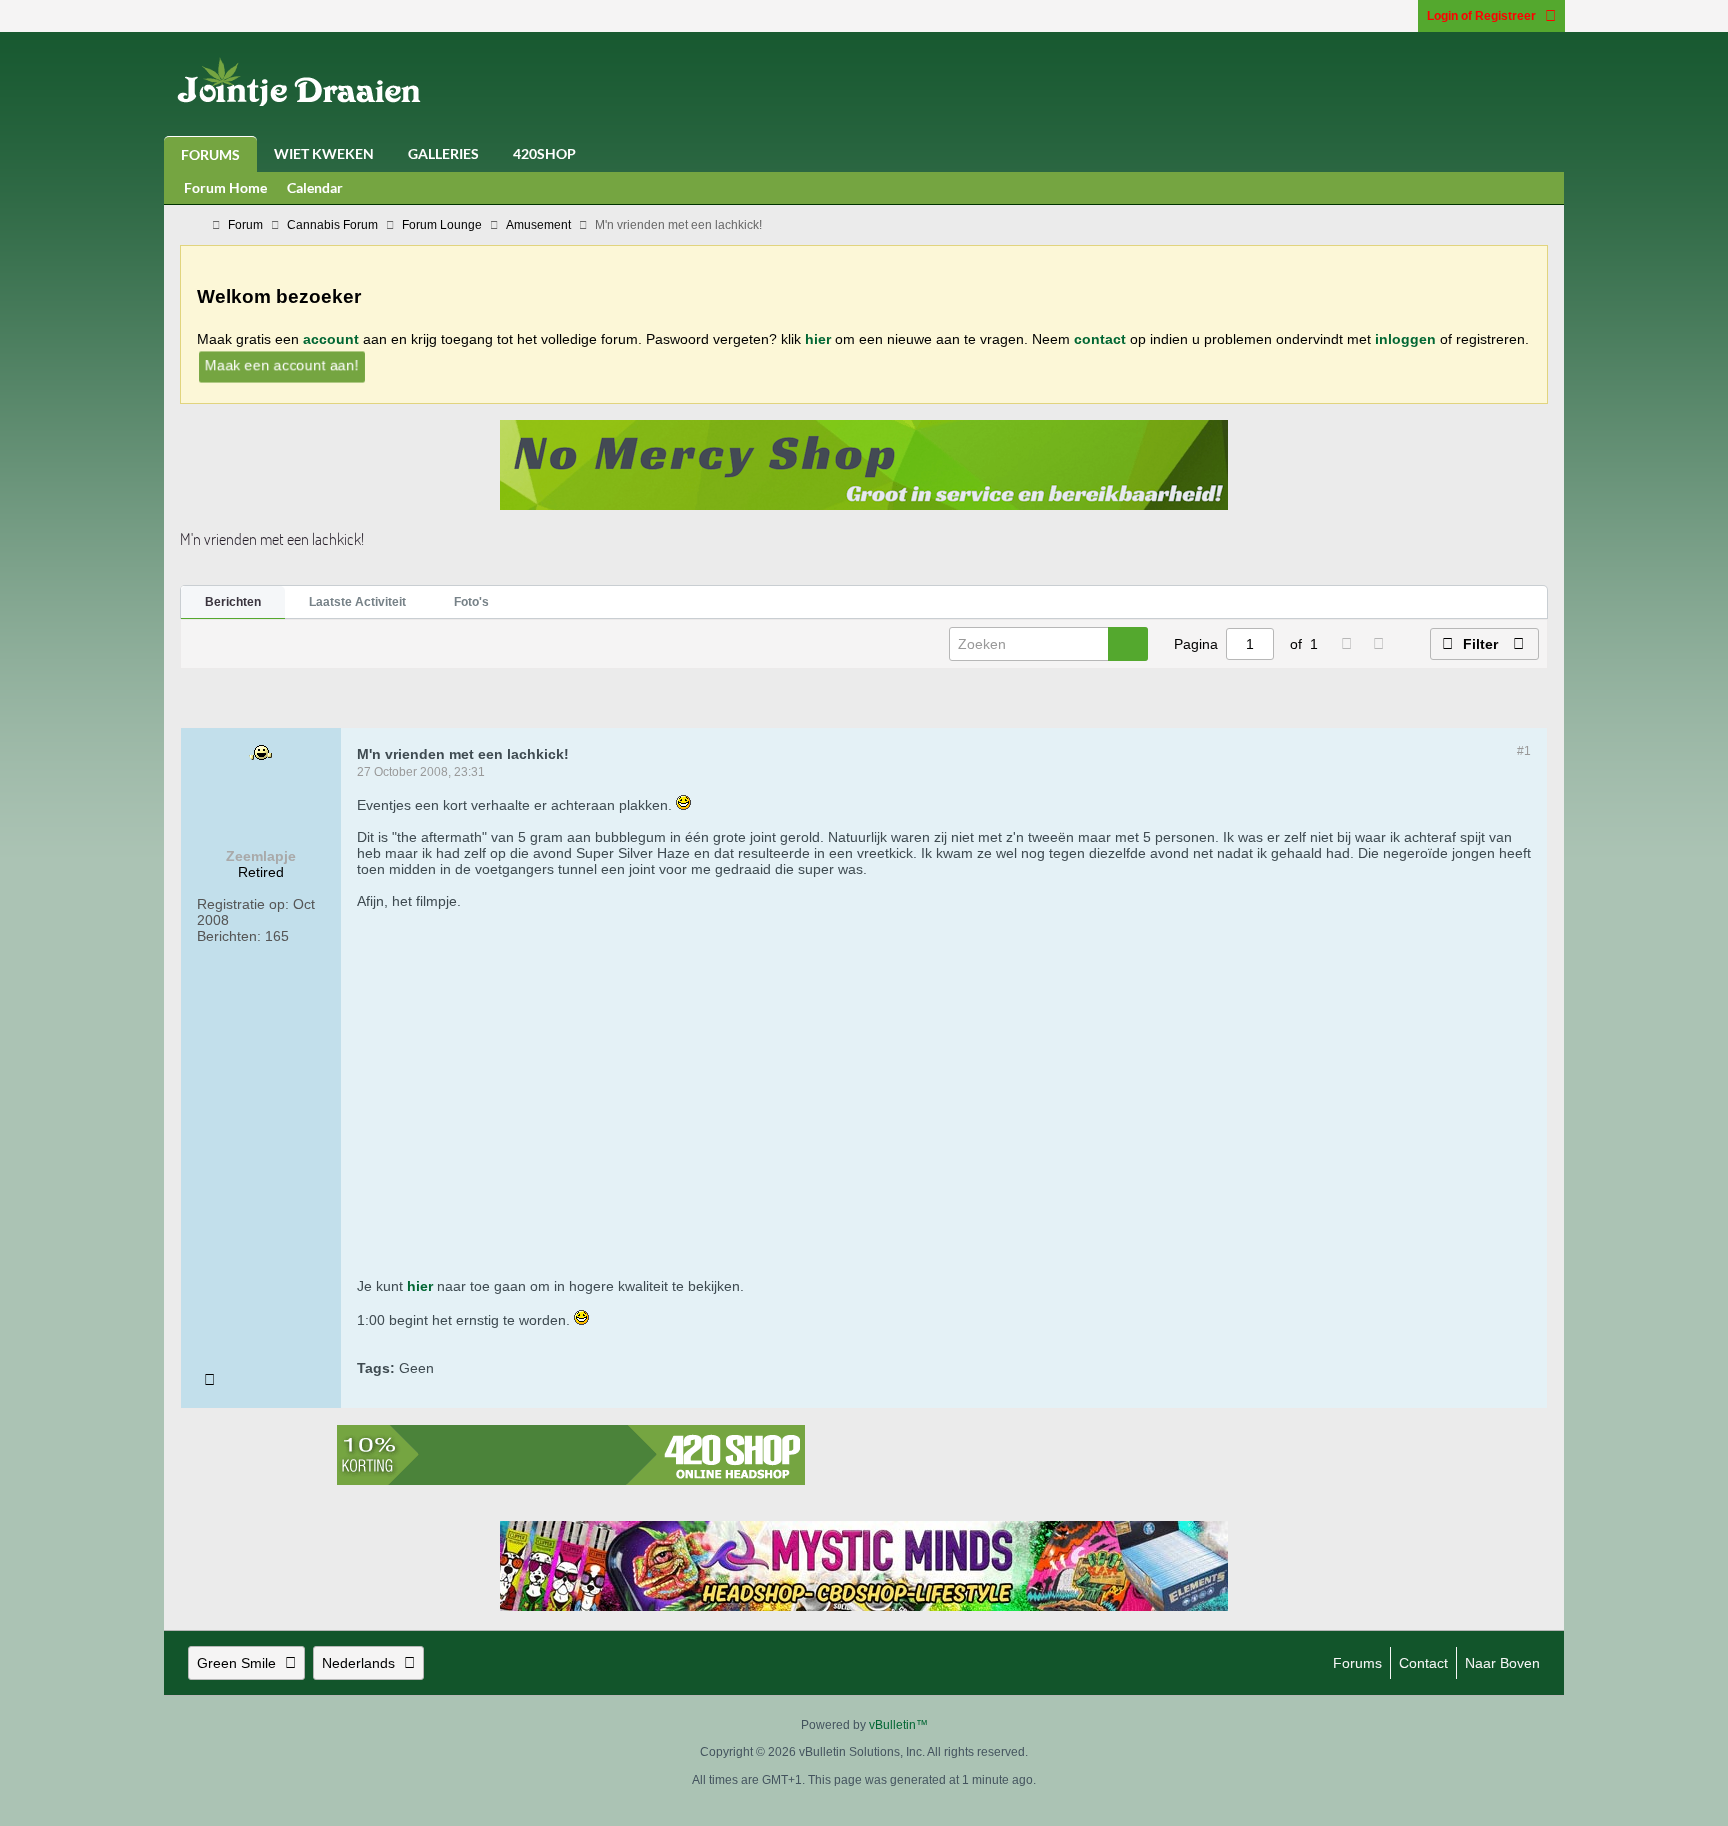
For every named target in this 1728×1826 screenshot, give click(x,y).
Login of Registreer (1481, 16)
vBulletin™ (898, 1725)
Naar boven (1502, 1663)
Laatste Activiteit (357, 602)
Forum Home (225, 187)
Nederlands (358, 1663)
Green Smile (236, 1663)
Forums (210, 154)
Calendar (315, 187)
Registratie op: (243, 904)
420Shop (544, 153)
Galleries (443, 153)
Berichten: (229, 936)
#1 (1524, 751)
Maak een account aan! (282, 364)
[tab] (233, 603)
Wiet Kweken (324, 153)
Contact (1423, 1663)
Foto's (471, 602)
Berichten (233, 602)
